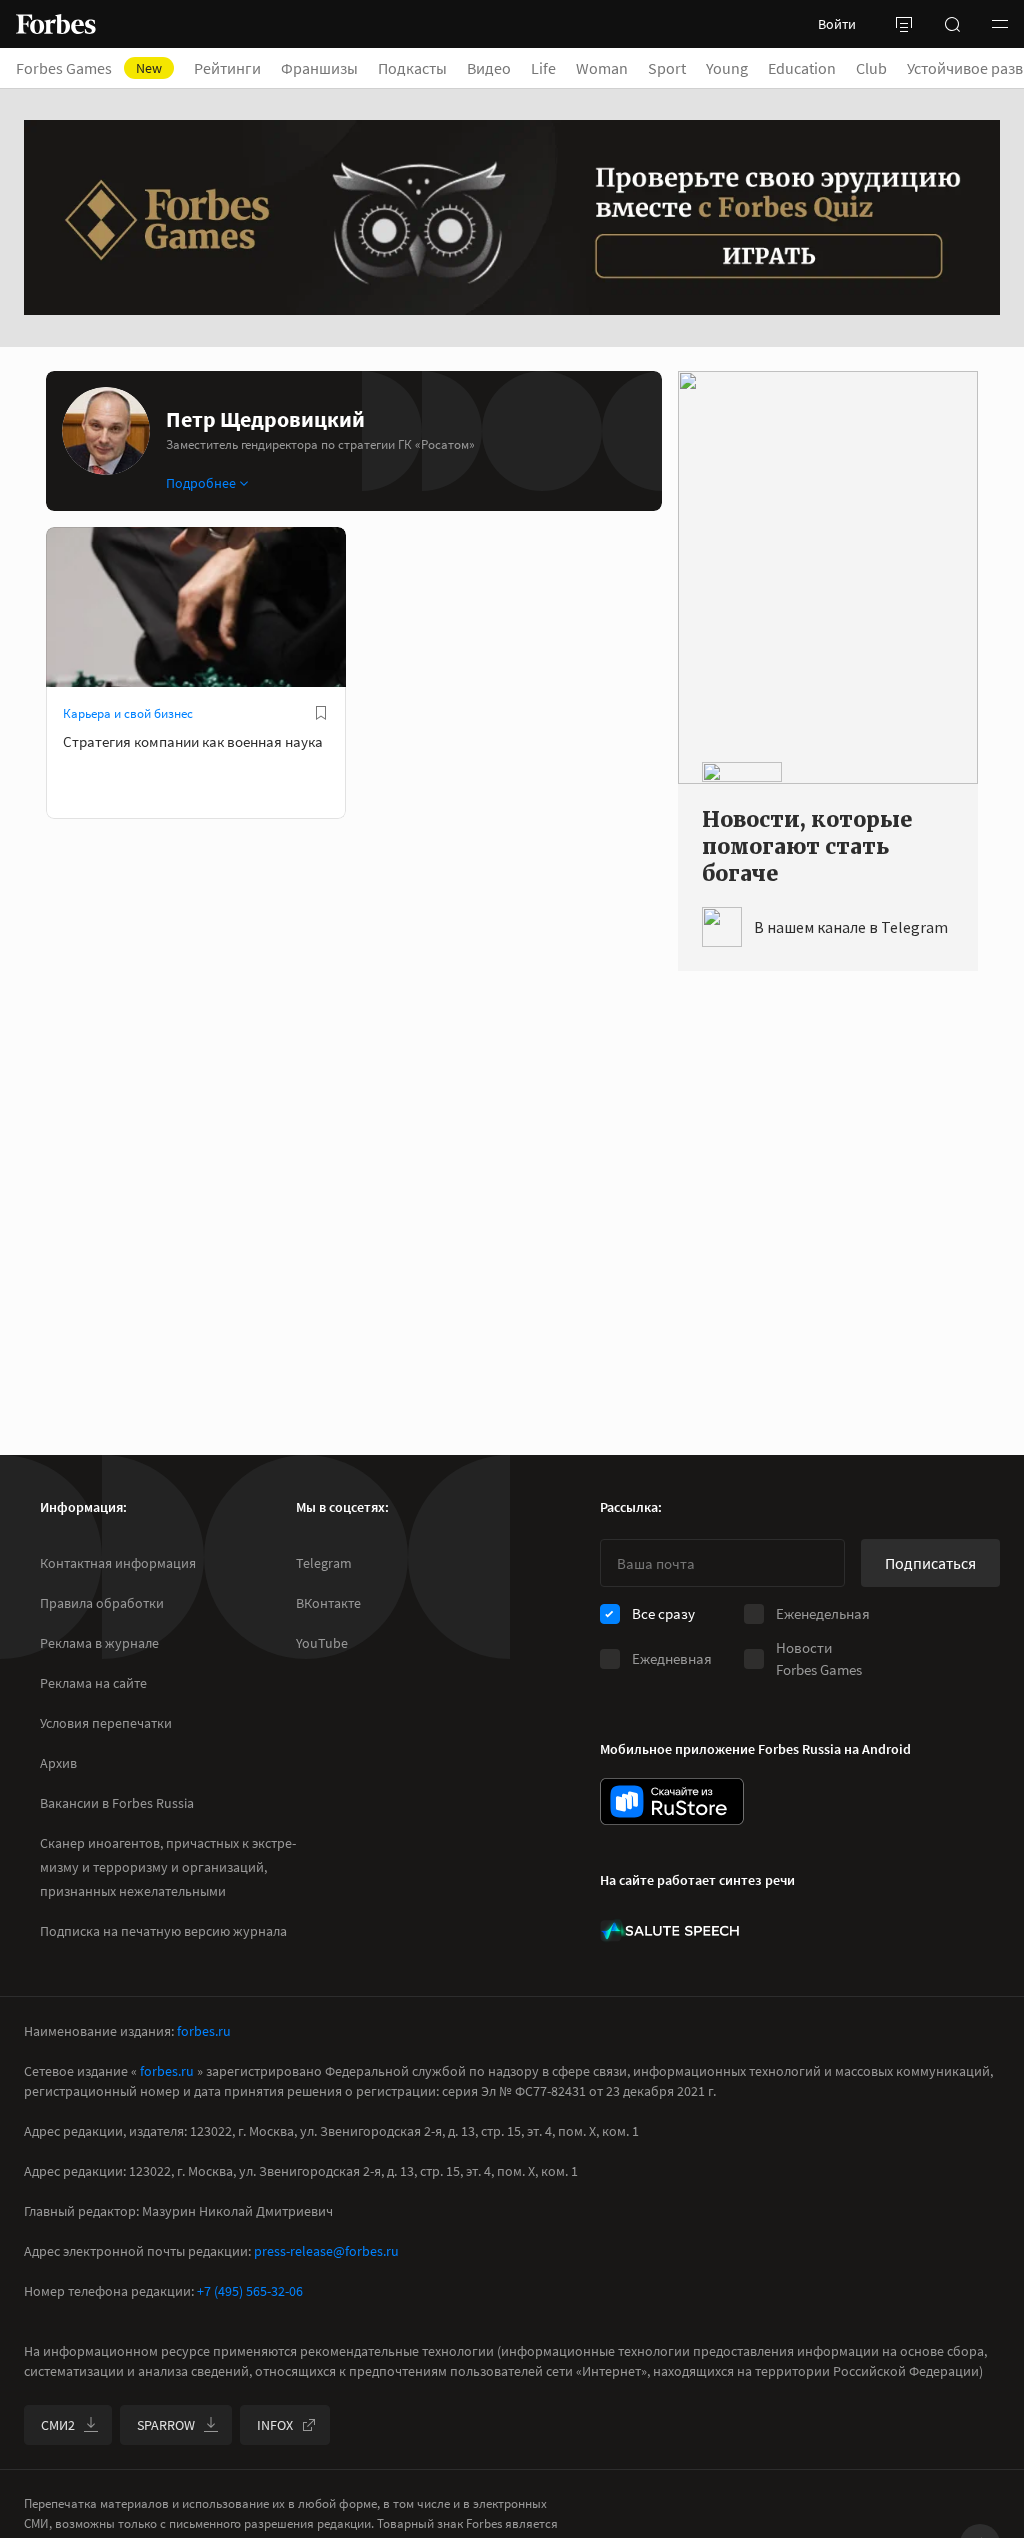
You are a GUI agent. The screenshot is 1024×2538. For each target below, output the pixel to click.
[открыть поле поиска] (952, 24)
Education (802, 68)
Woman (602, 68)
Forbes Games (89, 68)
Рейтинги (227, 68)
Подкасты (412, 68)
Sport (667, 68)
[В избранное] (321, 713)
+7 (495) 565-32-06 (250, 2291)
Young (727, 68)
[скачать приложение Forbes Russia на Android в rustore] (672, 1801)
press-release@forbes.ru (326, 2251)
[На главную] (56, 24)
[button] (1000, 24)
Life (543, 68)
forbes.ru (204, 2031)
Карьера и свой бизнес (128, 713)
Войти (837, 24)
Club (871, 68)
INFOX (275, 2425)
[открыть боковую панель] (904, 24)
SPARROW (166, 2425)
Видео (489, 68)
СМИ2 (58, 2425)
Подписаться (930, 1563)
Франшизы (319, 68)
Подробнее (201, 483)
